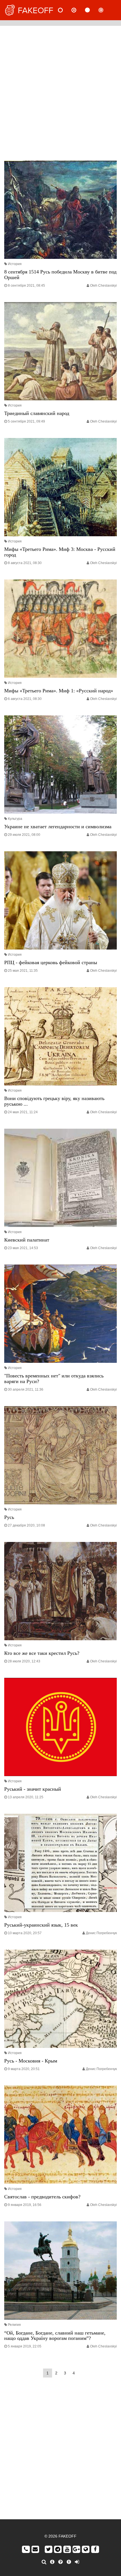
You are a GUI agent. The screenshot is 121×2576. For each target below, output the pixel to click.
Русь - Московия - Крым (31, 2061)
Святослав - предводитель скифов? (42, 2197)
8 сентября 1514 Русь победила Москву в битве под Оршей (60, 275)
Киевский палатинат (27, 1240)
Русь (9, 1517)
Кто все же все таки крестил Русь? (42, 1653)
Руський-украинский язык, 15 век (41, 1925)
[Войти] (77, 2562)
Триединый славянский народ (37, 413)
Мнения (79, 10)
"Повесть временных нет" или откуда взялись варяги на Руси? (54, 1379)
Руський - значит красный (33, 1789)
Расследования (106, 10)
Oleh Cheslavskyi (103, 286)
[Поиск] (44, 2562)
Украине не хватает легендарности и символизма (58, 827)
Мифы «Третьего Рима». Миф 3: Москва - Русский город (60, 552)
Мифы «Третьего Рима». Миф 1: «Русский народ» (59, 691)
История (15, 264)
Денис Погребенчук (101, 1933)
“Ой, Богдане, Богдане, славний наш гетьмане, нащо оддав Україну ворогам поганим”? (55, 2336)
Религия (14, 2325)
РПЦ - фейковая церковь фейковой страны (51, 962)
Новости (65, 10)
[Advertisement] (60, 92)
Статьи (92, 10)
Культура (15, 819)
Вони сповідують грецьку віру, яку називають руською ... (54, 1101)
